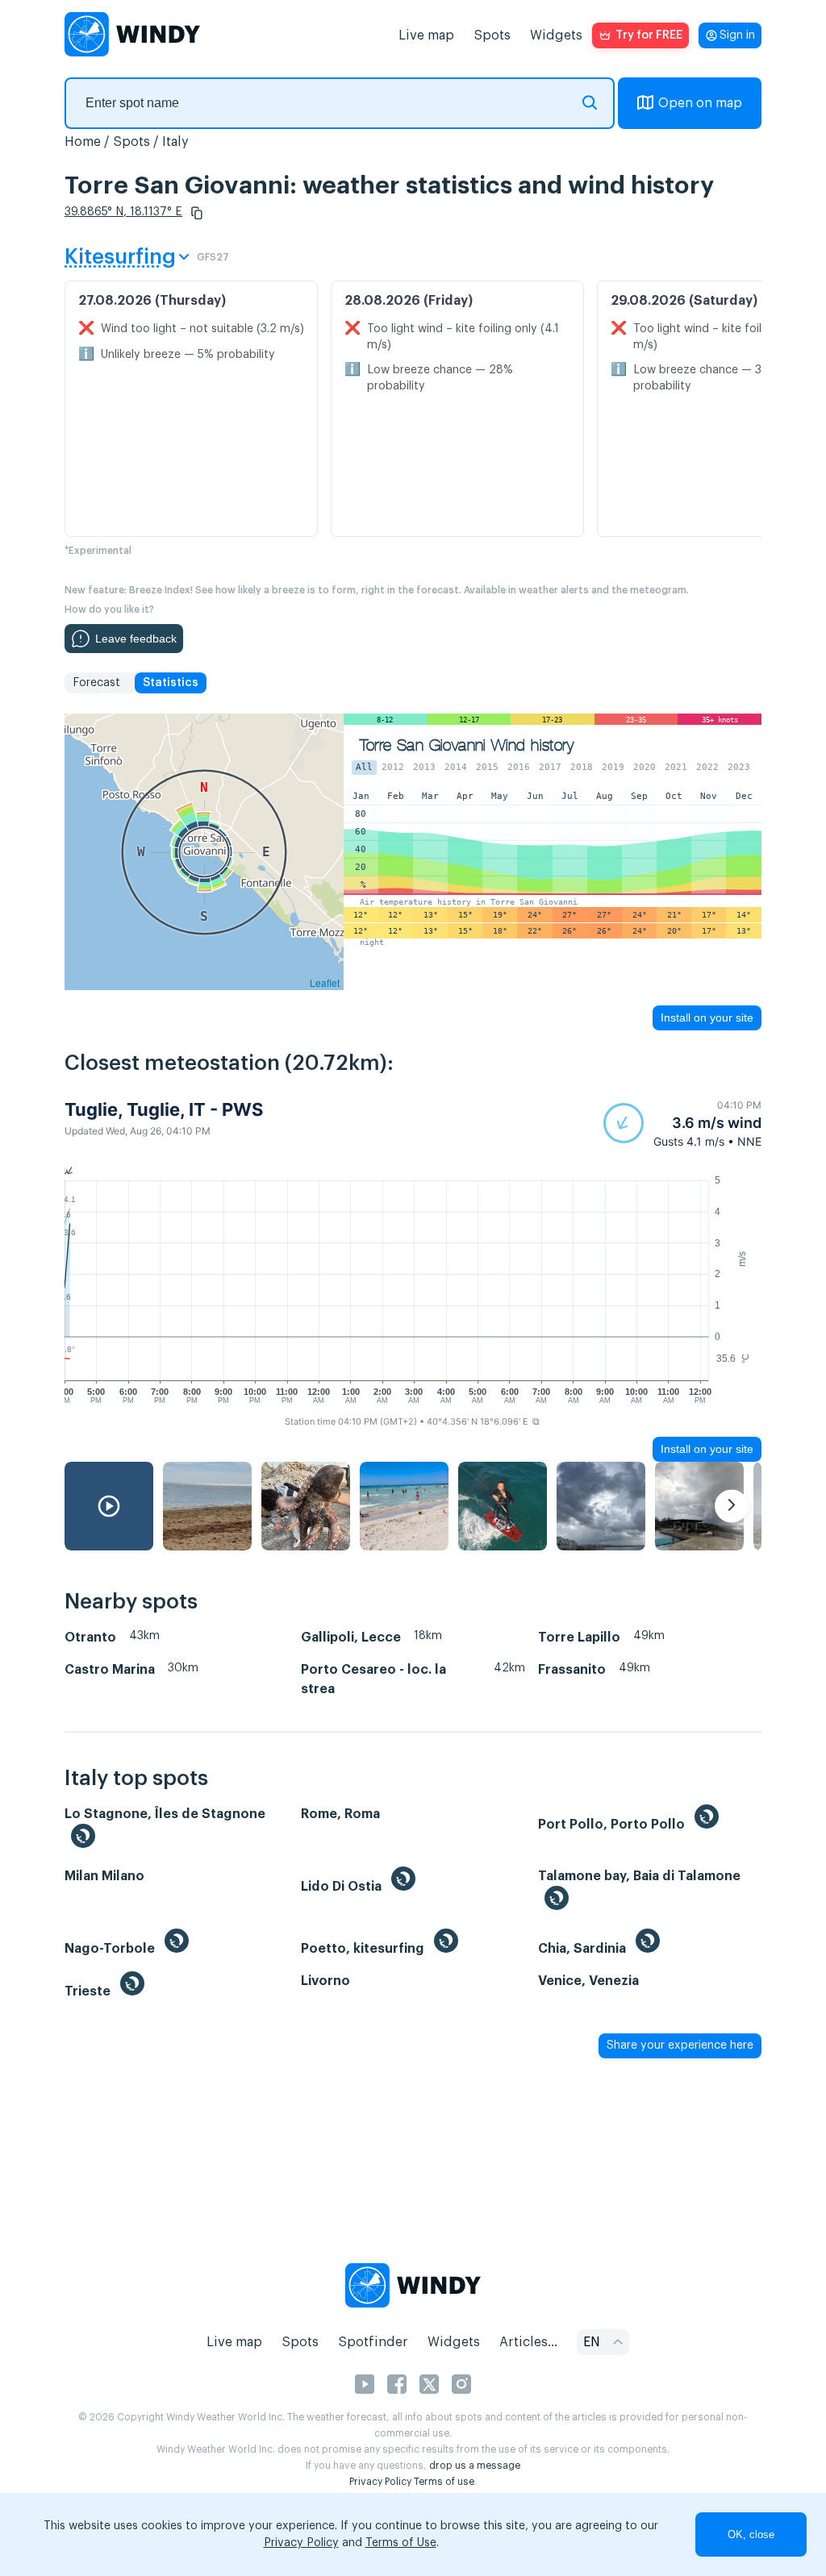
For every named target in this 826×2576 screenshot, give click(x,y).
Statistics (171, 683)
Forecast (96, 683)
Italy (175, 142)
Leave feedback (136, 639)
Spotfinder (373, 2342)
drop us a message (475, 2466)
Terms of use (444, 2482)
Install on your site (707, 1017)
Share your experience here (680, 2045)
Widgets (556, 35)
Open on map (700, 103)
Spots (492, 35)
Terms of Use (401, 2543)
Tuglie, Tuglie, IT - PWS (164, 1109)
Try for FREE (649, 35)
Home (83, 142)
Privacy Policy (380, 2482)
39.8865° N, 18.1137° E (123, 212)
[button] (197, 213)
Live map (426, 35)
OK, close (751, 2534)
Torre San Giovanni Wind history (467, 745)
